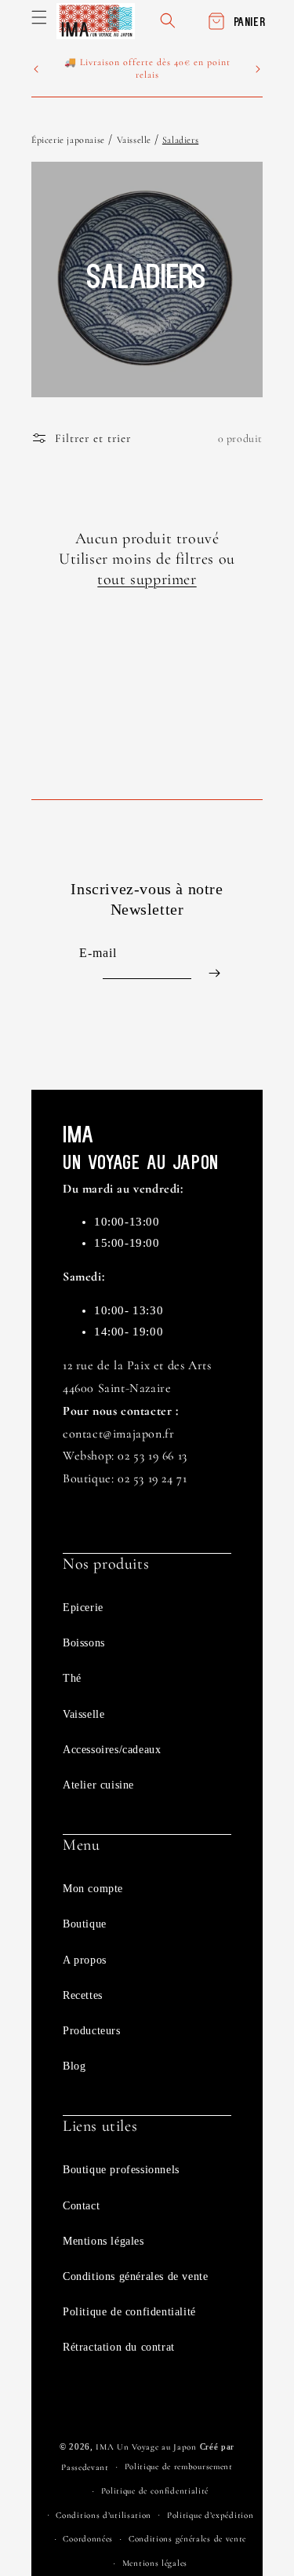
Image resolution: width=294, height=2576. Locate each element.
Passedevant (85, 2467)
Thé (72, 1678)
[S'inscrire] (214, 973)
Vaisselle (136, 140)
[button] (39, 17)
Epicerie (83, 1608)
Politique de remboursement (179, 2466)
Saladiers (180, 140)
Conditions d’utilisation (103, 2515)
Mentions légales (103, 2241)
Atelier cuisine (98, 1785)
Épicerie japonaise (68, 140)
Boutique (85, 1924)
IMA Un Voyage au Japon (146, 2447)
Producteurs (92, 2031)
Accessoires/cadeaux (112, 1750)
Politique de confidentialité (129, 2312)
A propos (85, 1960)
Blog (74, 2066)
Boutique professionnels (121, 2170)
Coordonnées (88, 2539)
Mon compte (93, 1889)
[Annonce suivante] (258, 69)
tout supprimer (147, 579)
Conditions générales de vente (135, 2276)
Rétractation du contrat (119, 2347)
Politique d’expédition (210, 2515)
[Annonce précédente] (36, 69)
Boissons (84, 1643)
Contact (81, 2206)
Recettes (83, 1995)
